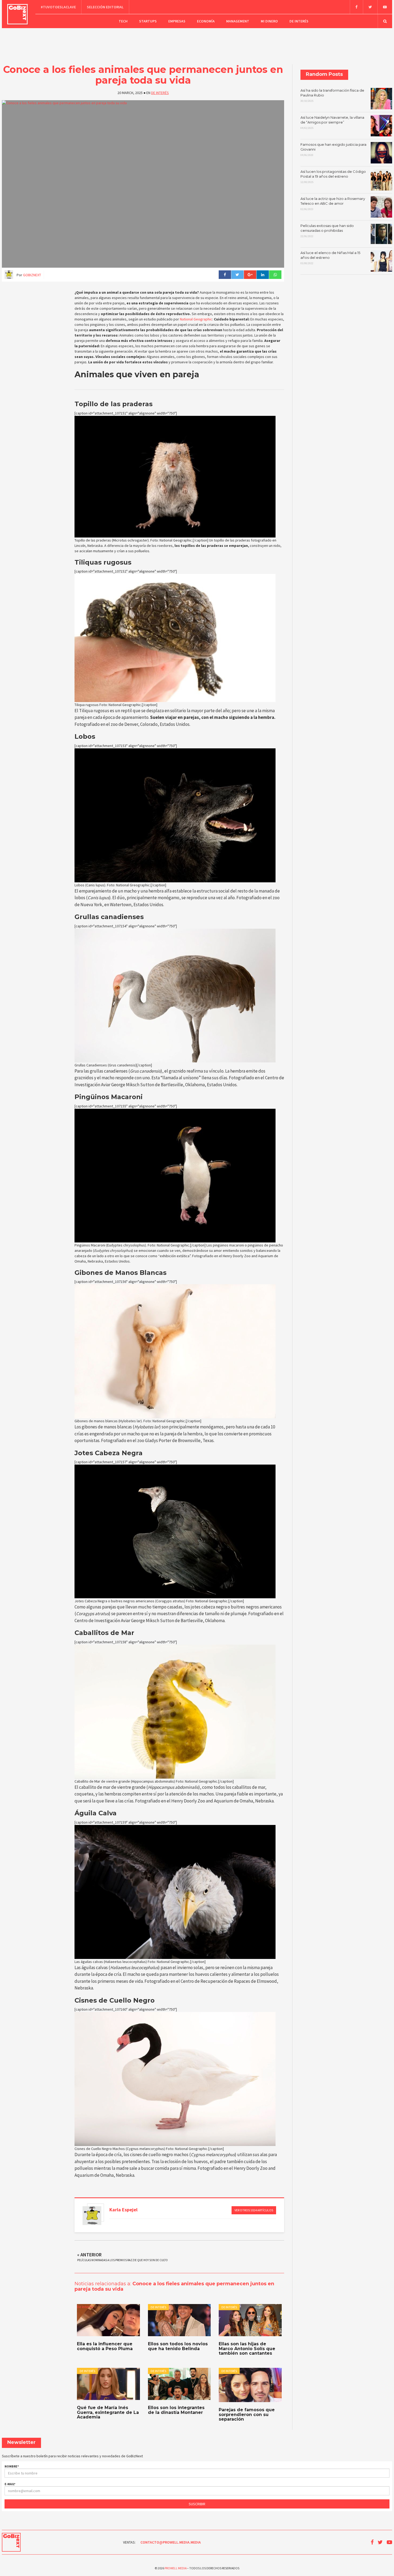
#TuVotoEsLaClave (58, 7)
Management (238, 21)
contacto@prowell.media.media (171, 2542)
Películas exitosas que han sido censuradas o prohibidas (327, 231)
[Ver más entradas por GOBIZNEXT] (92, 2216)
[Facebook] (356, 7)
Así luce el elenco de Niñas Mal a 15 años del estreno (330, 258)
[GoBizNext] (18, 14)
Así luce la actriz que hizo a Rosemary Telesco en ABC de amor (333, 204)
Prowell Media (176, 2568)
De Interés (299, 21)
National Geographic (196, 319)
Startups (148, 21)
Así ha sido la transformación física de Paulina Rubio (332, 95)
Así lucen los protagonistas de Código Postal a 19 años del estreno (333, 177)
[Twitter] (370, 7)
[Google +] (250, 275)
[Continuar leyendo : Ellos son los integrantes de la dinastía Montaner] (179, 2384)
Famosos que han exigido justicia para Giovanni (333, 150)
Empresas (177, 21)
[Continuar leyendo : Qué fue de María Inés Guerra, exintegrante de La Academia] (108, 2384)
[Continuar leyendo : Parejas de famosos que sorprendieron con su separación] (250, 2385)
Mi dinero (269, 21)
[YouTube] (385, 7)
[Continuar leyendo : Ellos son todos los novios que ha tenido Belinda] (179, 2320)
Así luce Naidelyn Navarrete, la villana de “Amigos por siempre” (332, 122)
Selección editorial (105, 7)
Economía (206, 21)
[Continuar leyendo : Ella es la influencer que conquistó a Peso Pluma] (108, 2320)
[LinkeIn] (263, 275)
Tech (123, 21)
